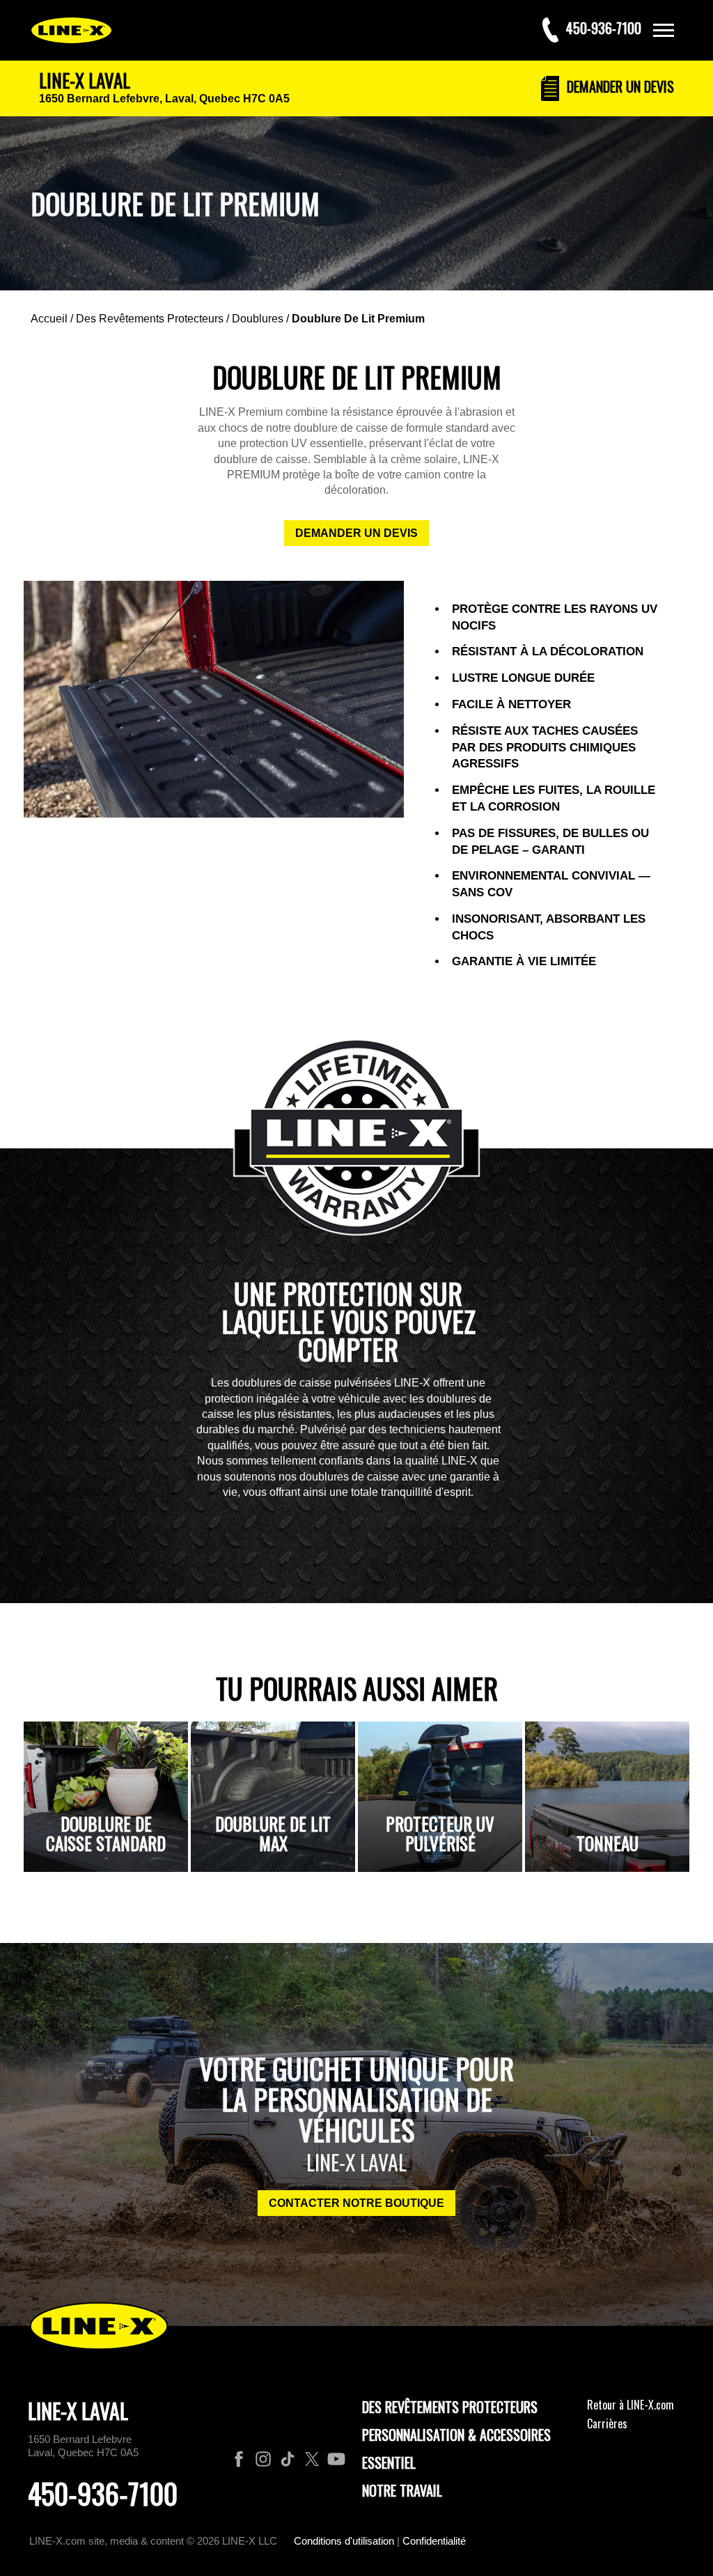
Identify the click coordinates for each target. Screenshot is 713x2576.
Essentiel (389, 2462)
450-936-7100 (103, 2493)
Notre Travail (402, 2490)
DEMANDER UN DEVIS (356, 533)
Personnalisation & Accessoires (456, 2435)
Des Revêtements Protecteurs (150, 319)
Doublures (258, 319)
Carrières (607, 2423)
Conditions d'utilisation (344, 2541)
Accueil (49, 319)
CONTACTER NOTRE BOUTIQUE (356, 2203)
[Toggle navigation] (664, 30)
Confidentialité (434, 2541)
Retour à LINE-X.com (630, 2405)
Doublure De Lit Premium (358, 319)
